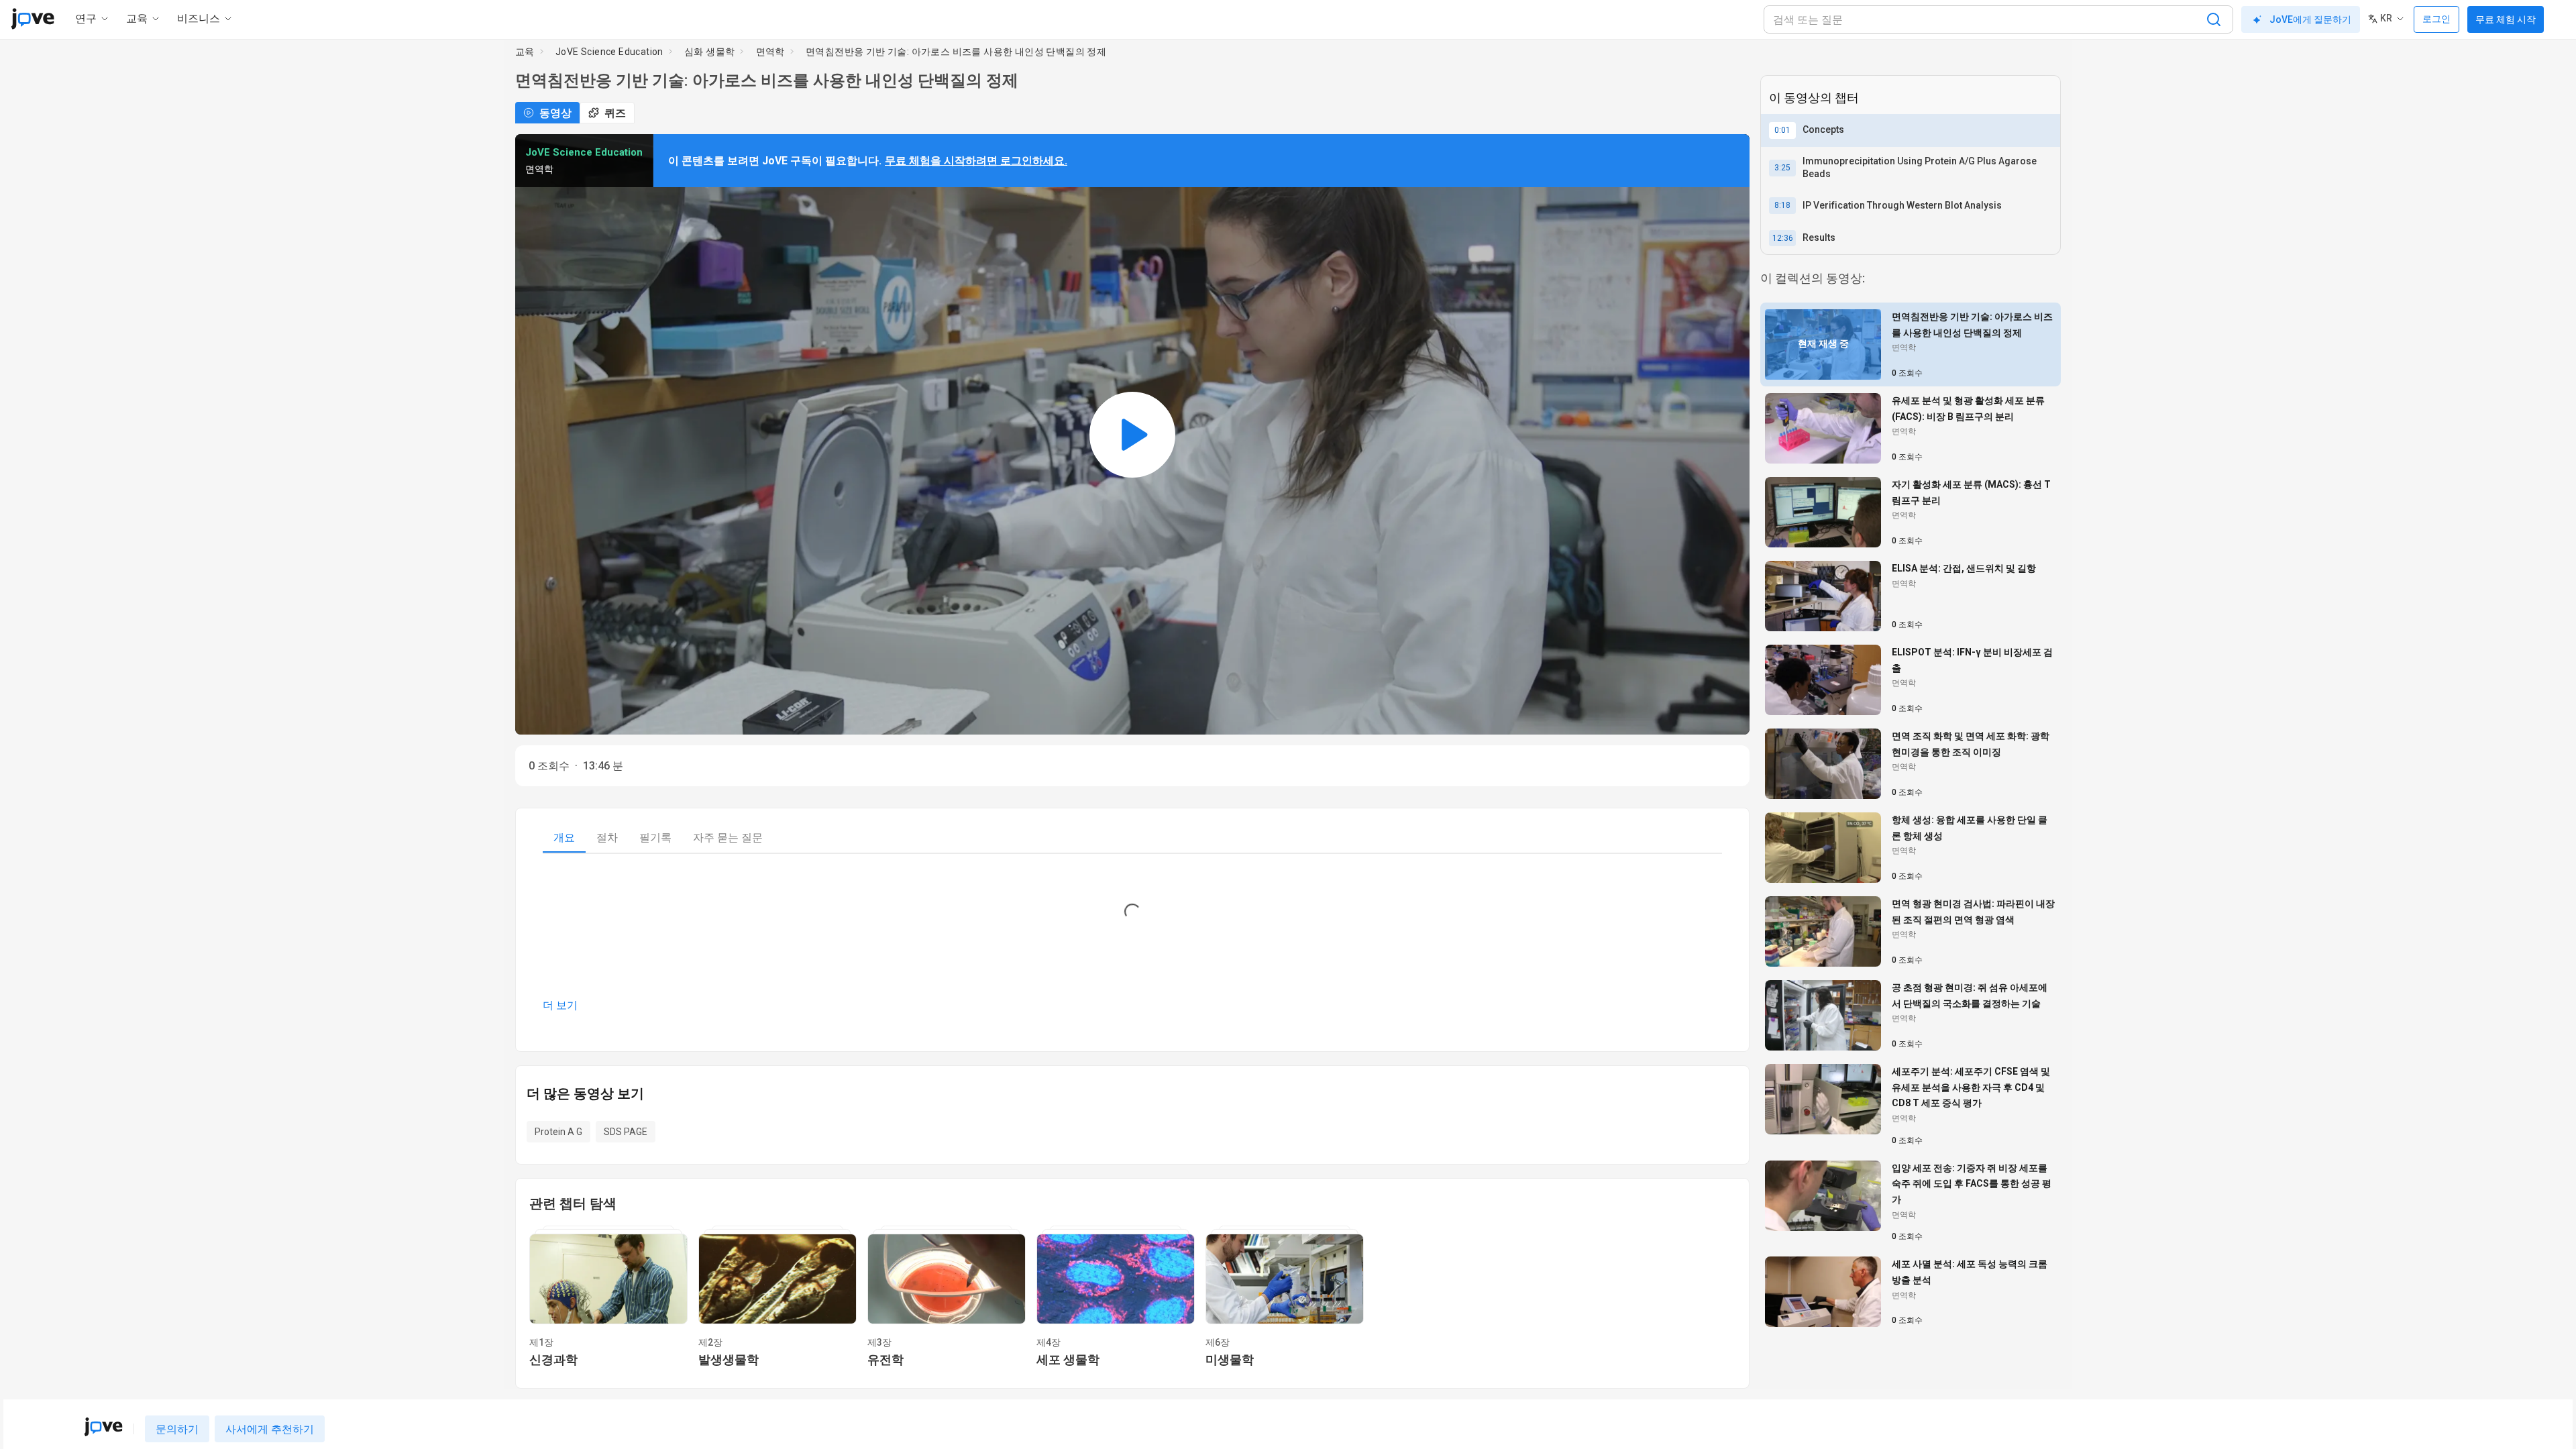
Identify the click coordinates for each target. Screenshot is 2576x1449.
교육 (525, 52)
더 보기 (560, 1005)
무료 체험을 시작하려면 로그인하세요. (976, 161)
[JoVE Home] (33, 19)
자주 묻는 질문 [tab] (728, 838)
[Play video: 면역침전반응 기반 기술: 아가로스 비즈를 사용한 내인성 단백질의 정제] (1132, 434)
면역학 (770, 52)
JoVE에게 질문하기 (2310, 19)
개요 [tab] (564, 838)
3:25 (1782, 168)
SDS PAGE (626, 1132)
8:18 (1782, 205)
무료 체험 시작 (2506, 19)
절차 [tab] (607, 838)
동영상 (555, 113)
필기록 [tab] (655, 838)
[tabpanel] (1132, 942)
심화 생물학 (709, 52)
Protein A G (558, 1132)
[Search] (2214, 19)
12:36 (1783, 238)
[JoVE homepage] (103, 1427)
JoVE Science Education (609, 52)
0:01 (1782, 130)
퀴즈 (615, 113)
